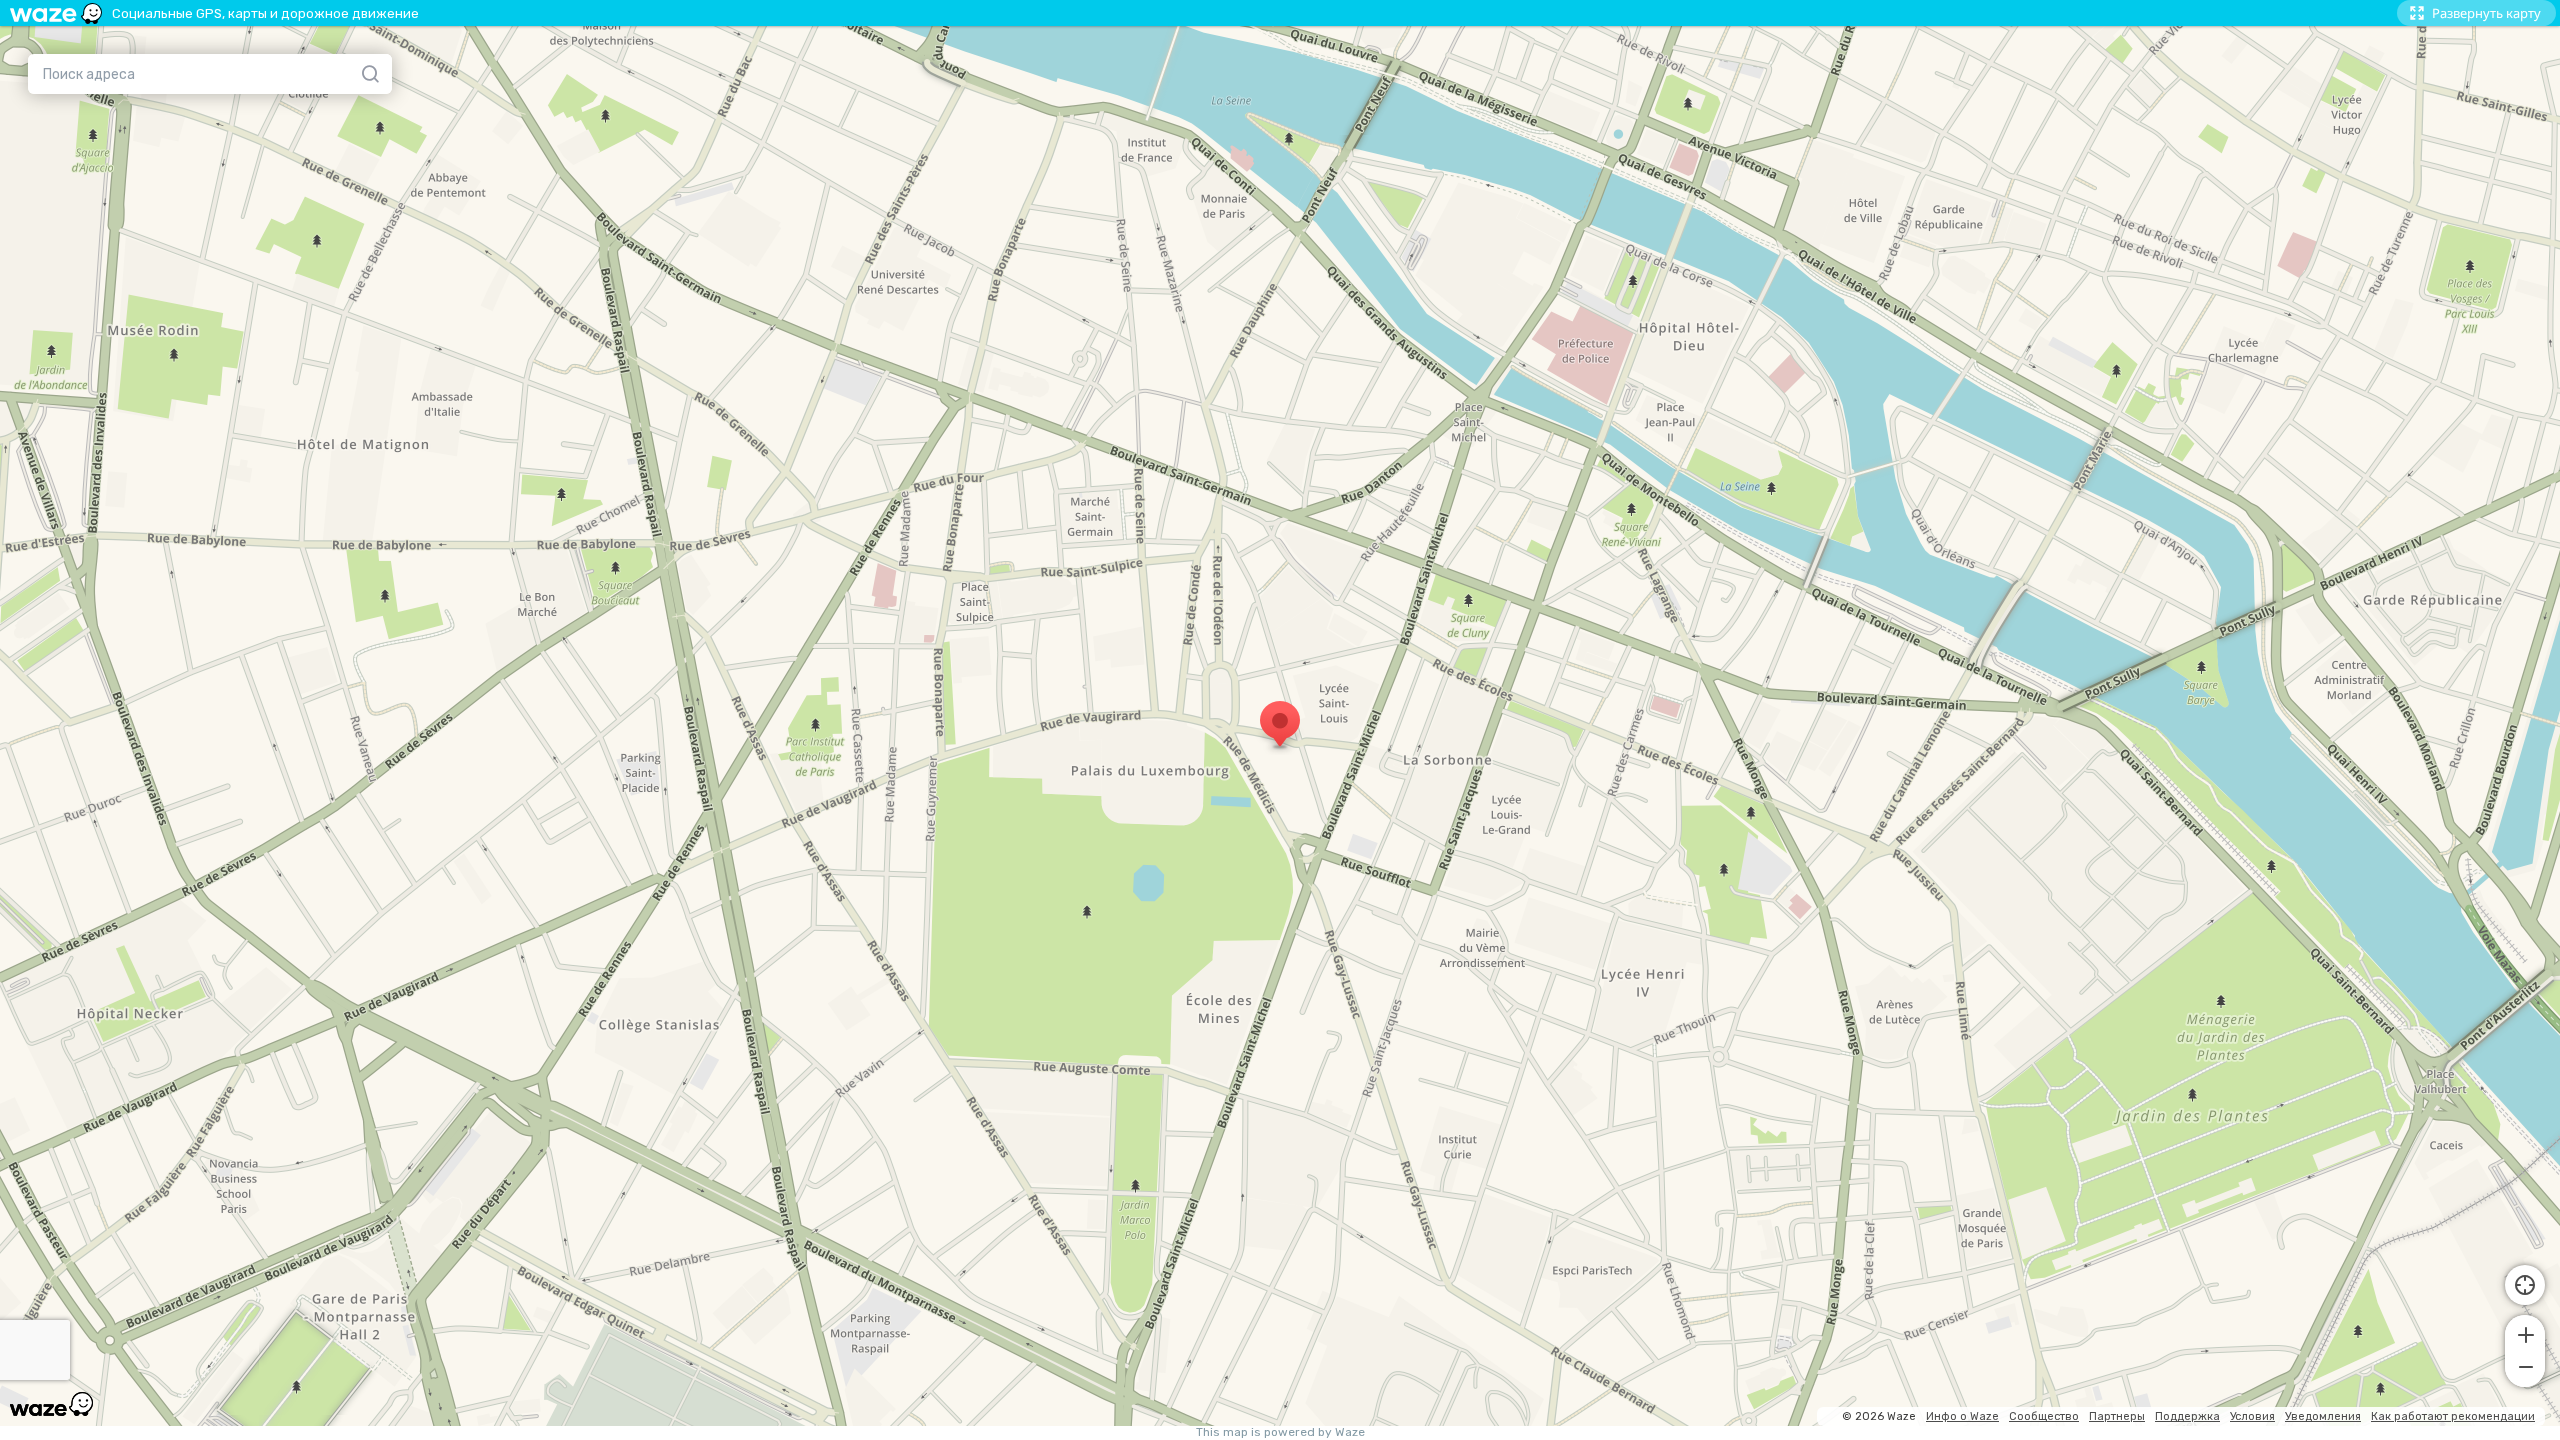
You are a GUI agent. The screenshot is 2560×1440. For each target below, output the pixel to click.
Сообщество (2044, 1416)
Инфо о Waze (1962, 1416)
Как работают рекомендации (2453, 1416)
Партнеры (2117, 1416)
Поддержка (2187, 1416)
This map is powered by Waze (1280, 1432)
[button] (2525, 1333)
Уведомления (2323, 1416)
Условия (2252, 1416)
